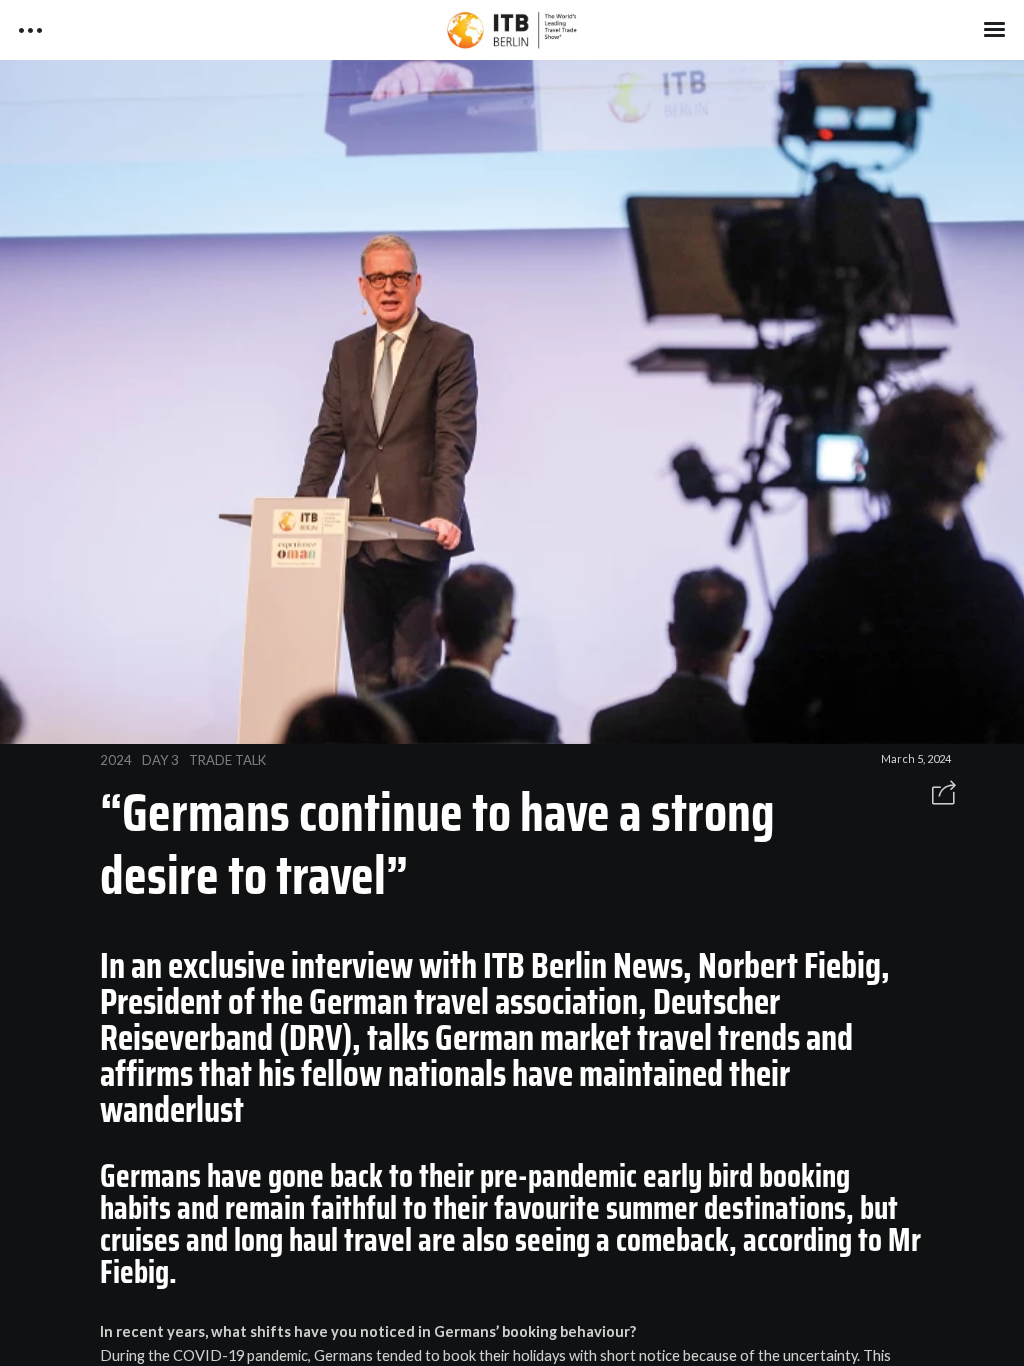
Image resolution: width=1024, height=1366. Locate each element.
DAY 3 (160, 760)
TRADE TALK (227, 760)
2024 (116, 760)
